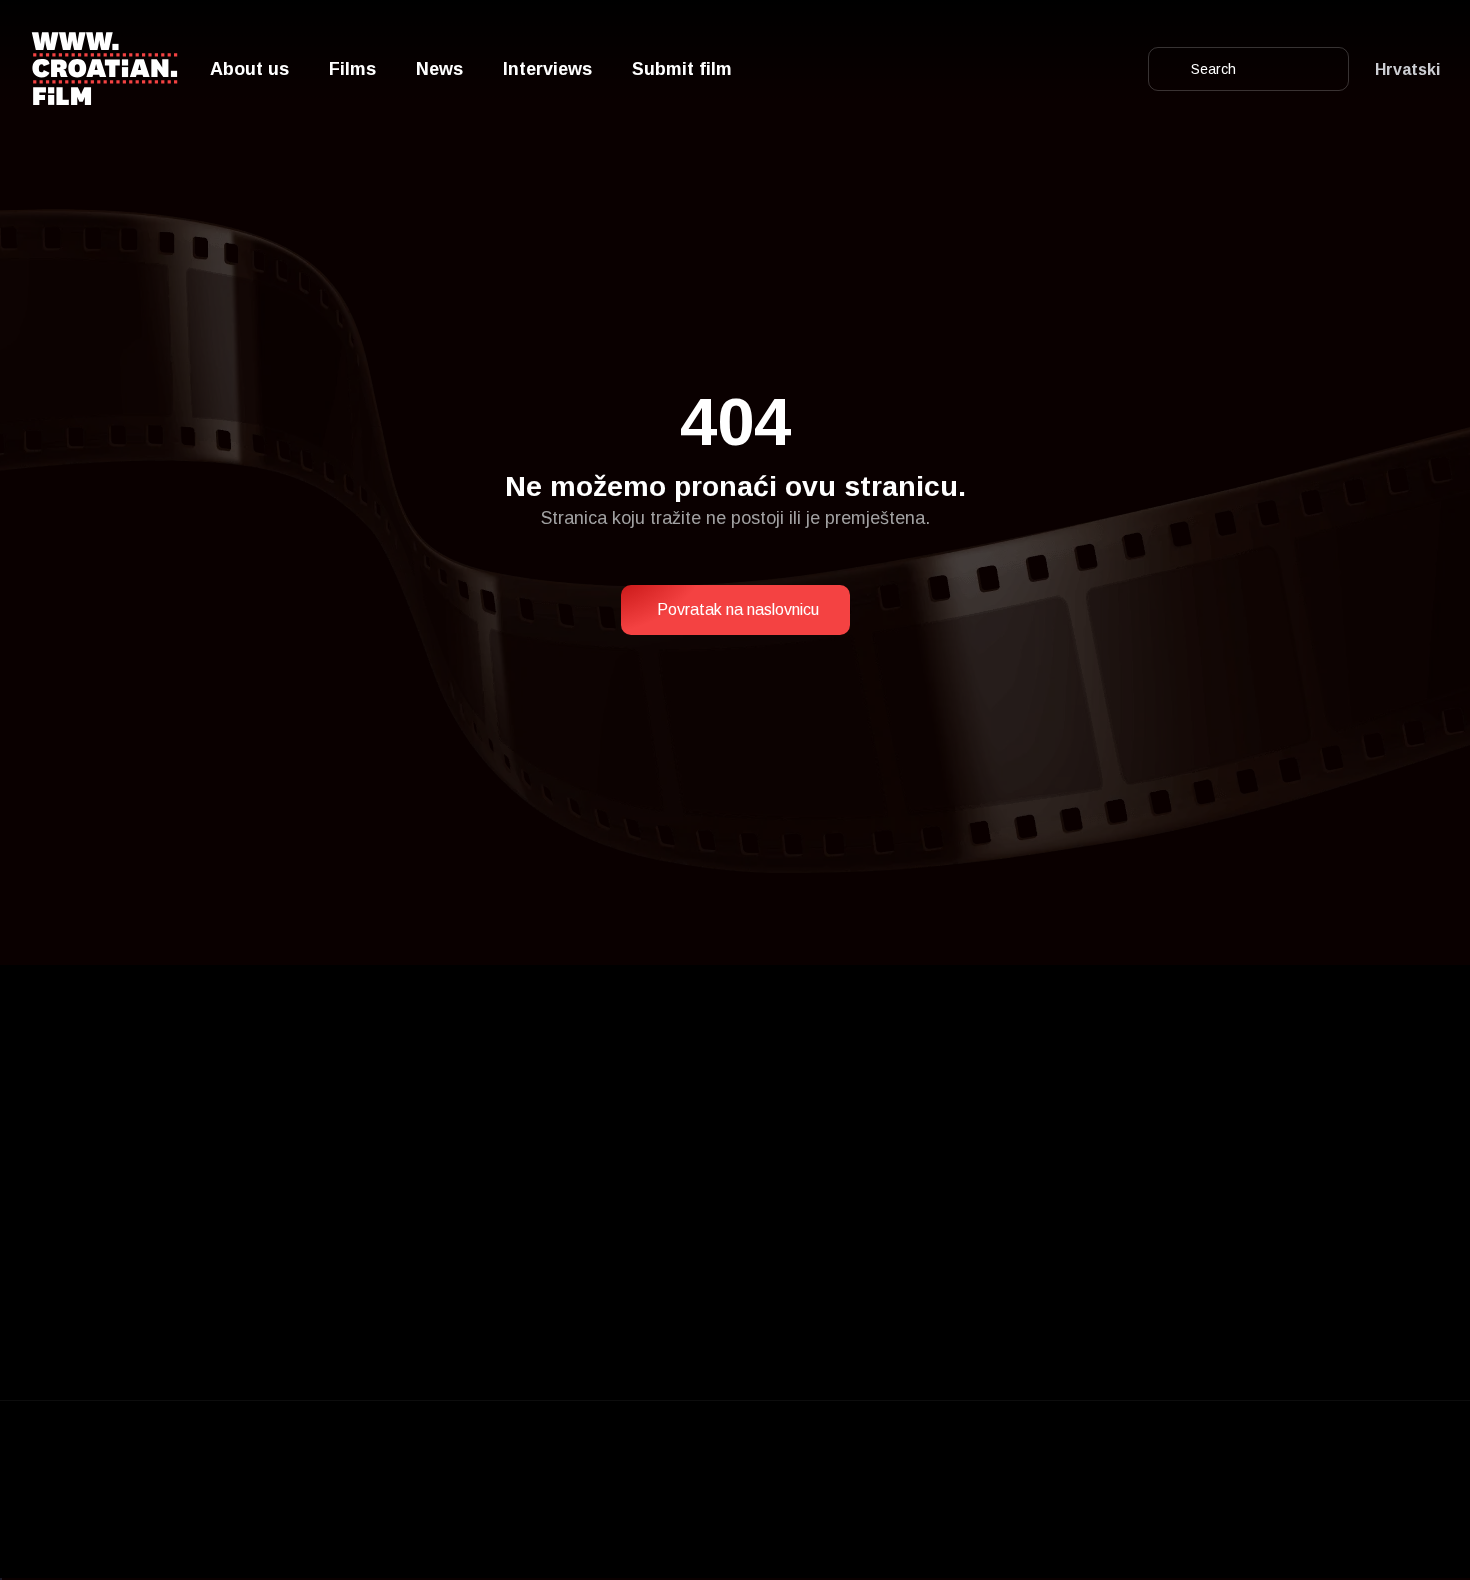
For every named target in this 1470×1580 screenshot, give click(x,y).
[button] (735, 610)
